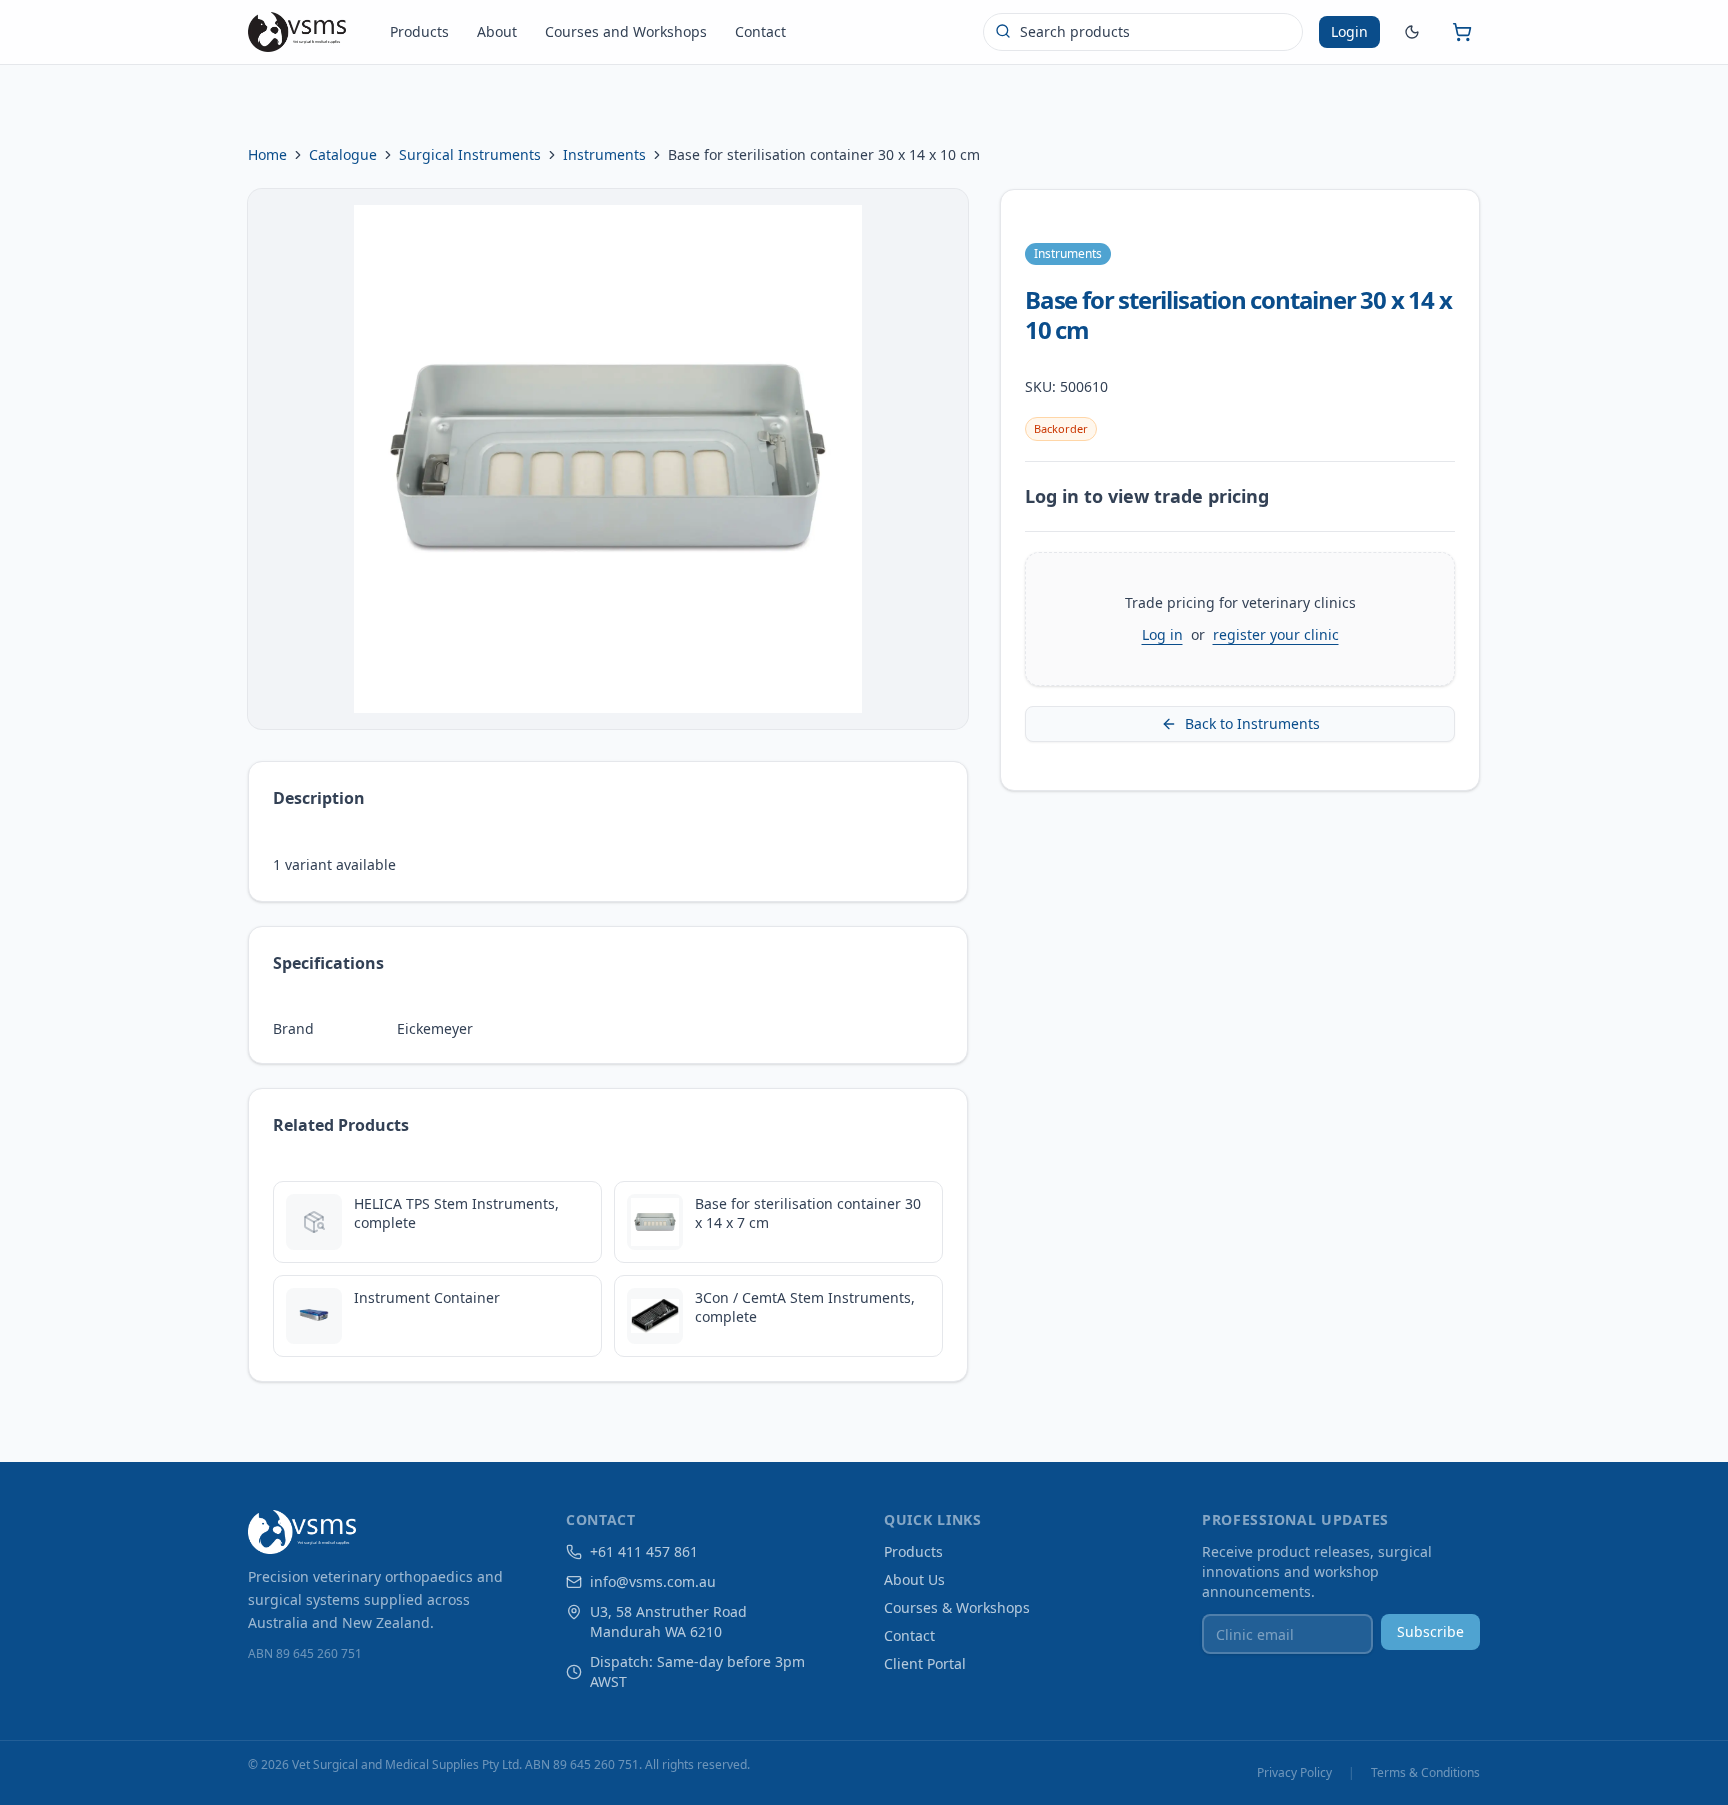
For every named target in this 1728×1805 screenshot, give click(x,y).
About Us (914, 1579)
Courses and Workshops (626, 31)
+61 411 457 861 (644, 1551)
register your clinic (1276, 634)
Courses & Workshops (957, 1607)
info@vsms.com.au (653, 1581)
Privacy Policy (1294, 1773)
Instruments (604, 154)
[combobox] (1143, 32)
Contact (760, 31)
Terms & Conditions (1425, 1773)
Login (1349, 31)
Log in (1162, 634)
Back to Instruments (1252, 723)
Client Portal (925, 1663)
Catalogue (343, 154)
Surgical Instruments (470, 154)
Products (419, 31)
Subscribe (1430, 1631)
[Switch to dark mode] (1412, 32)
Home (267, 154)
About (497, 31)
